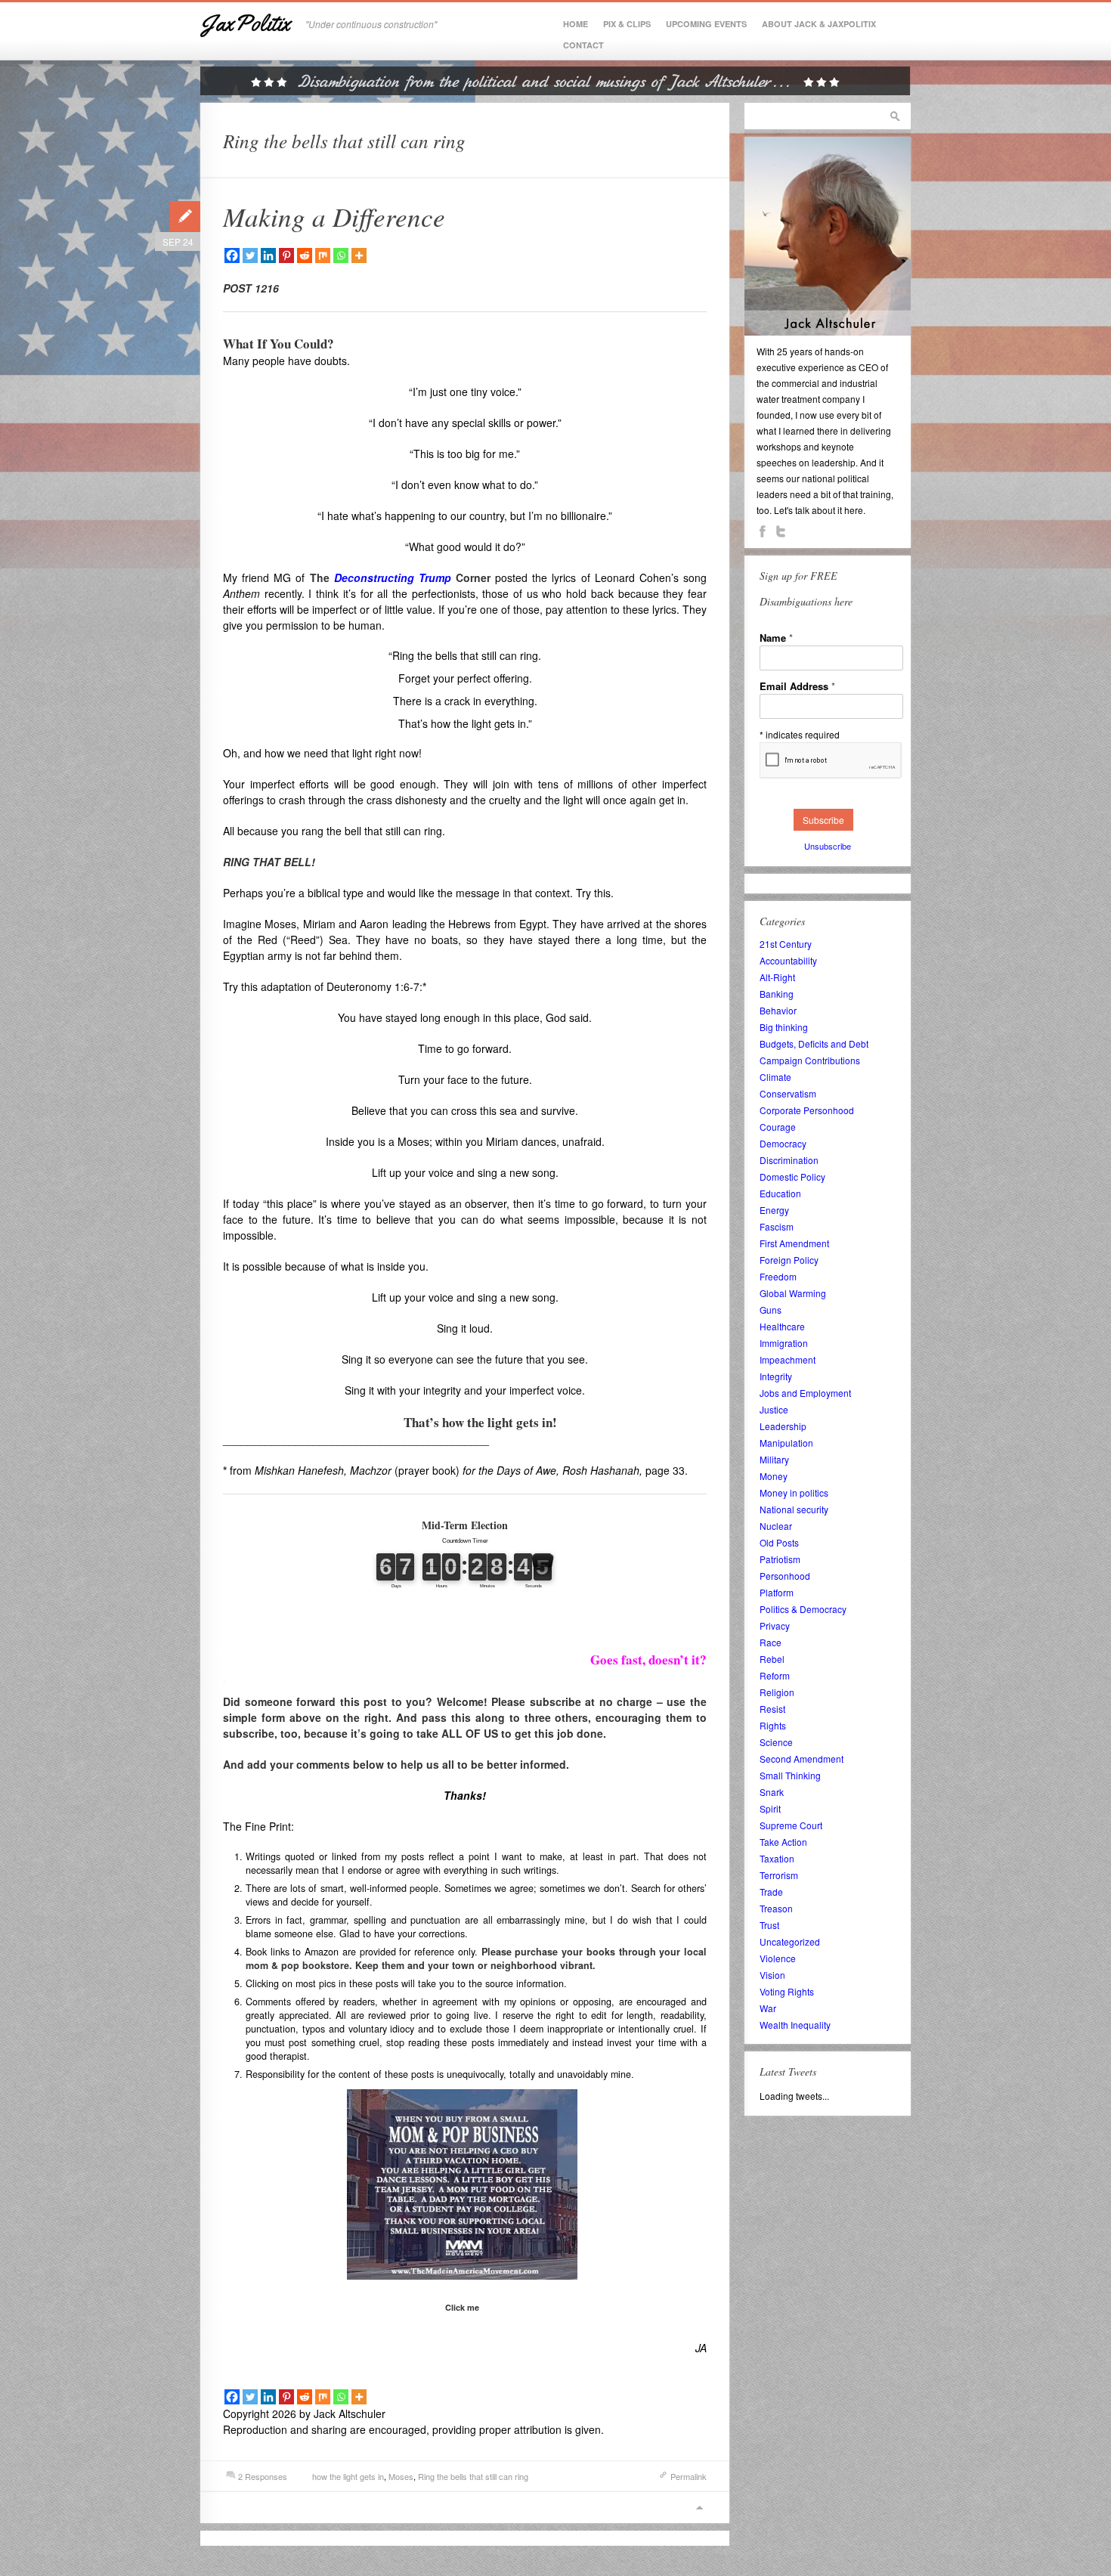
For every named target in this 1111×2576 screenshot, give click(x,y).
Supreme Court (791, 1825)
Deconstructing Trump (393, 577)
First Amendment (794, 1243)
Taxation (777, 1858)
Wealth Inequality (795, 2025)
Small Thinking (790, 1775)
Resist (772, 1709)
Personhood (785, 1576)
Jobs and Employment (805, 1393)
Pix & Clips (627, 24)
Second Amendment (802, 1759)
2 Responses (263, 2476)
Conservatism (788, 1093)
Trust (769, 1925)
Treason (776, 1908)
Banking (777, 994)
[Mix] (323, 255)
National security (794, 1509)
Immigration (784, 1343)
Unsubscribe (828, 846)
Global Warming (793, 1293)
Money (774, 1476)
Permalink (689, 2476)
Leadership (783, 1426)
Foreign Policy (789, 1260)
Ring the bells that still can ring (473, 2476)
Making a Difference (334, 216)
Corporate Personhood (807, 1110)
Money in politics (794, 1492)
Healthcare (782, 1326)
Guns (771, 1310)
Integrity (776, 1376)
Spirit (770, 1808)
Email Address (797, 686)
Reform (775, 1675)
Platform (777, 1592)
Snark (772, 1792)
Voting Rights (787, 1991)
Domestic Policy (792, 1177)
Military (774, 1459)
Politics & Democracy (803, 1609)
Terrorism (779, 1875)
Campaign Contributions (810, 1060)
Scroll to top (699, 2508)
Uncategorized (790, 1941)
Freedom (778, 1276)
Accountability (788, 960)
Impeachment (788, 1359)
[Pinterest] (286, 255)
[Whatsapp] (341, 255)
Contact (583, 45)
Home (576, 24)
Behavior (778, 1010)
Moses (401, 2476)
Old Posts (779, 1542)
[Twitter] (250, 255)
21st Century (786, 944)
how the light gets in (348, 2476)
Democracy (783, 1143)
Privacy (775, 1625)
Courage (778, 1127)
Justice (774, 1409)
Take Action (783, 1842)
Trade (771, 1892)
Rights (773, 1725)
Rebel (772, 1659)
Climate (775, 1077)
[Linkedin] (268, 255)
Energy (774, 1210)
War (768, 2008)
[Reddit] (305, 255)
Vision (772, 1975)
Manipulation (786, 1443)
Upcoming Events (706, 24)
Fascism (777, 1226)
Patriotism (780, 1559)
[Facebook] (232, 255)
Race (771, 1642)
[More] (359, 255)
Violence (778, 1958)
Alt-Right (777, 977)
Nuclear (776, 1526)
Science (776, 1742)
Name (776, 638)
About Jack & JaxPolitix (819, 24)
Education (780, 1193)
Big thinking (784, 1027)
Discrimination (789, 1160)
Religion (777, 1692)
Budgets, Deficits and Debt (814, 1043)
